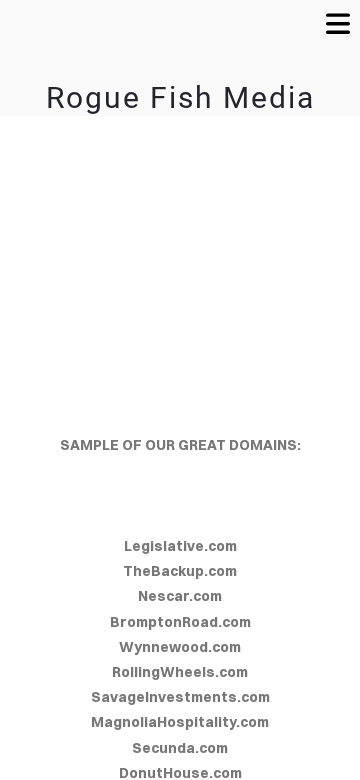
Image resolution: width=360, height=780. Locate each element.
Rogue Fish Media (180, 97)
